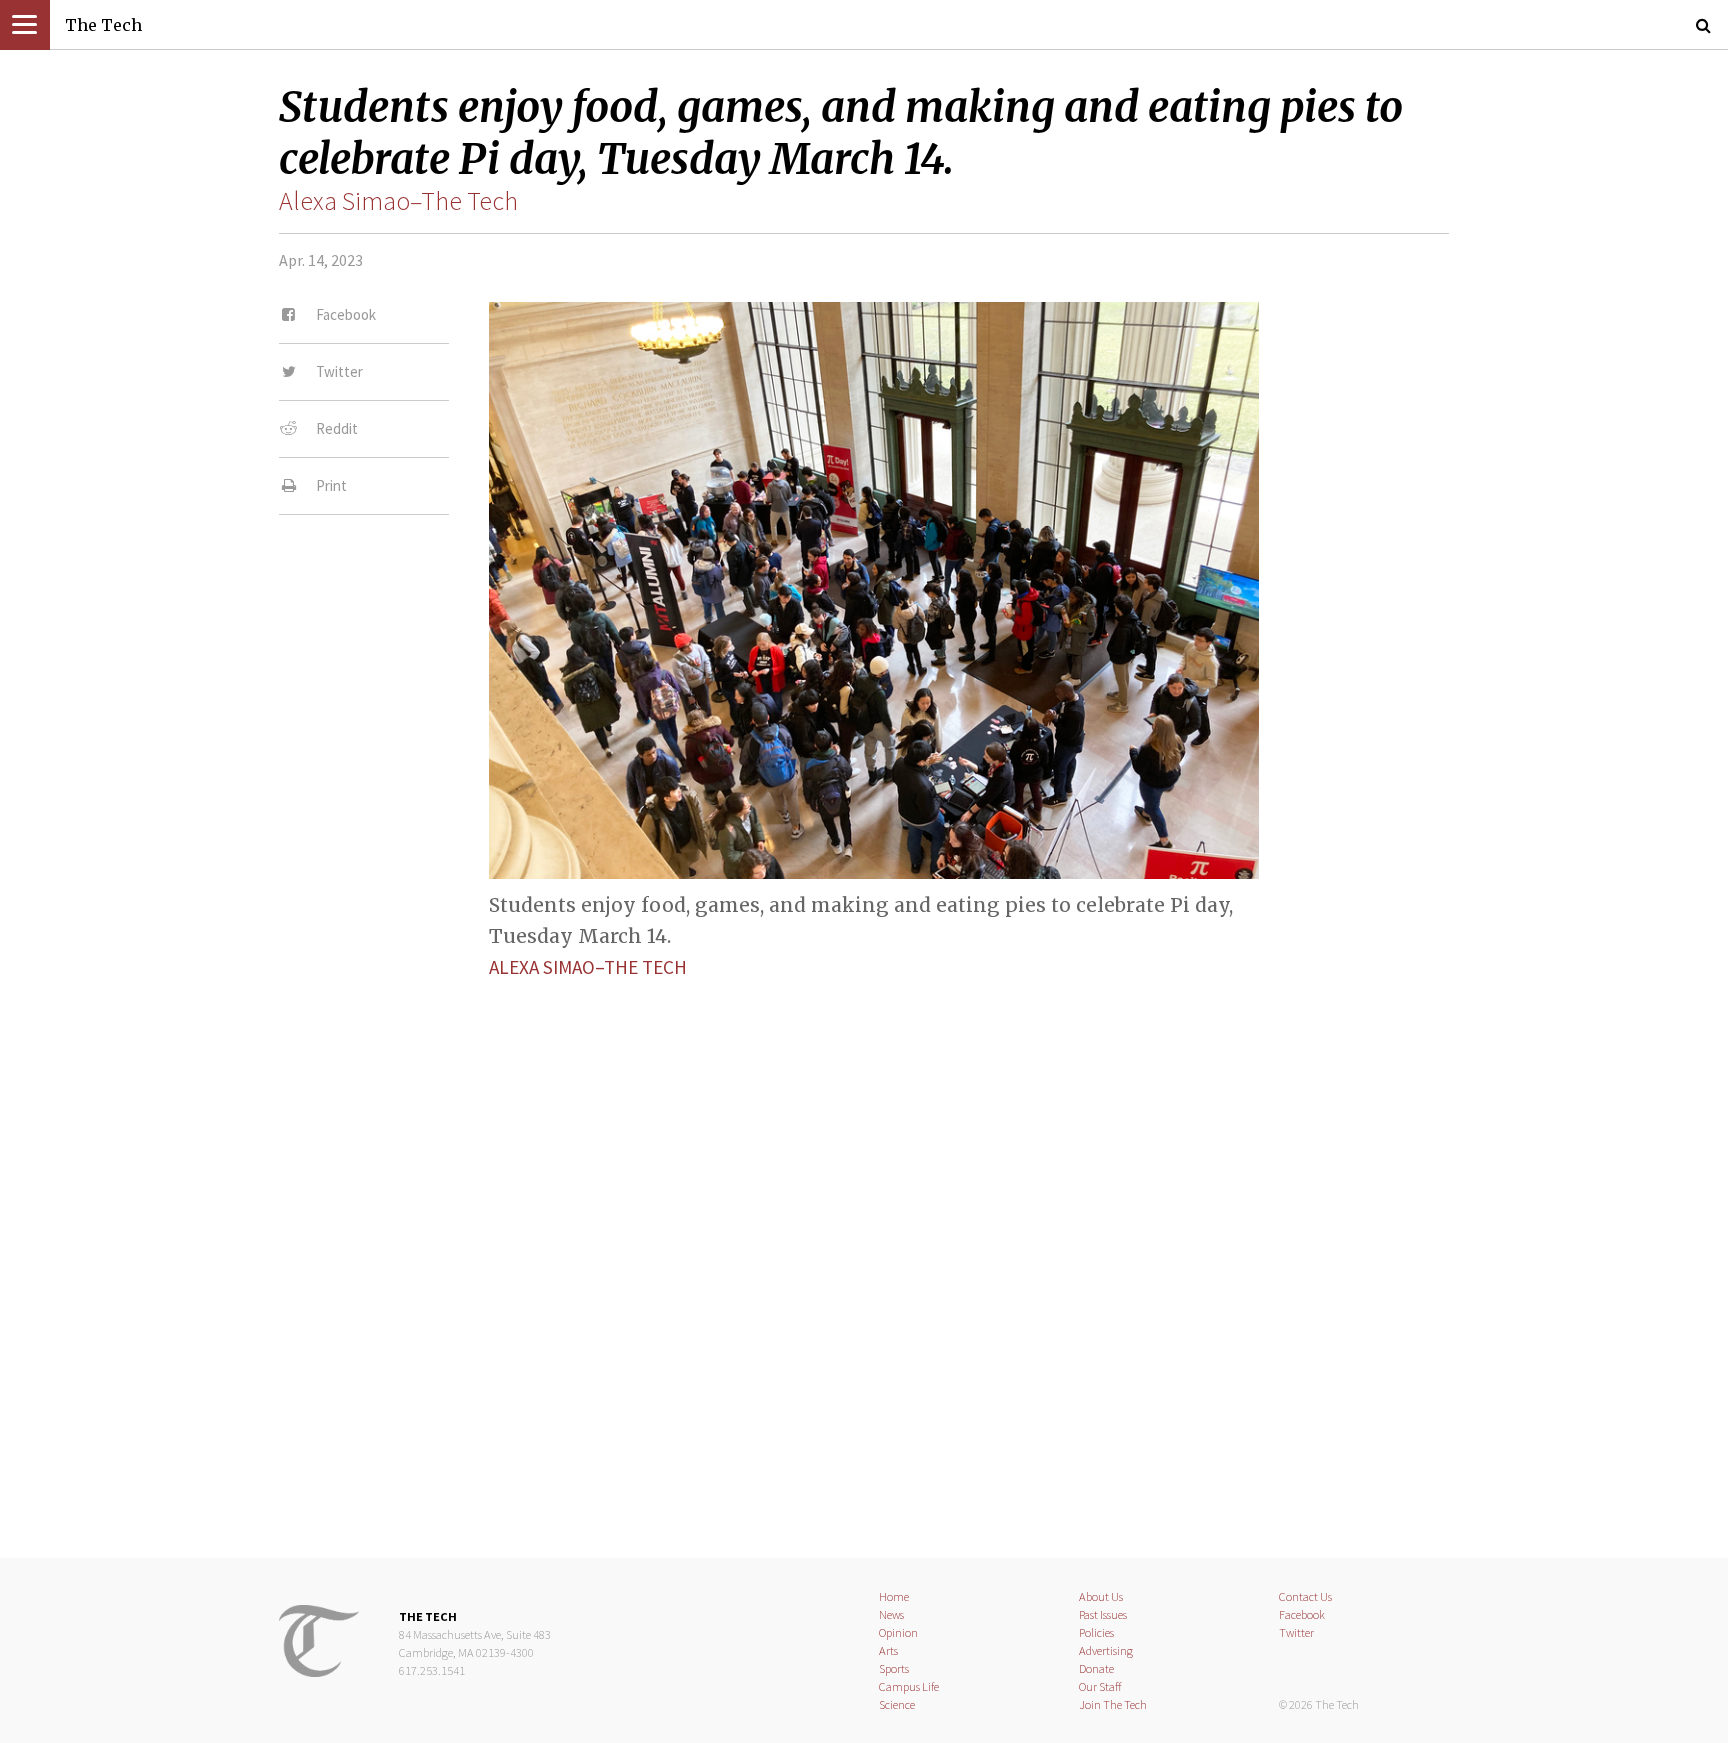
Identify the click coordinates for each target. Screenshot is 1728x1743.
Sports (894, 1668)
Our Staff (1100, 1686)
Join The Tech (1113, 1704)
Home (894, 1596)
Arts (888, 1650)
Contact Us (1305, 1596)
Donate (1096, 1668)
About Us (1101, 1596)
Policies (1096, 1632)
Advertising (1106, 1650)
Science (897, 1704)
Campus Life (909, 1686)
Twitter (1296, 1632)
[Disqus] (864, 1251)
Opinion (898, 1632)
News (891, 1614)
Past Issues (1103, 1614)
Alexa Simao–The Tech (398, 201)
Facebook (1302, 1614)
